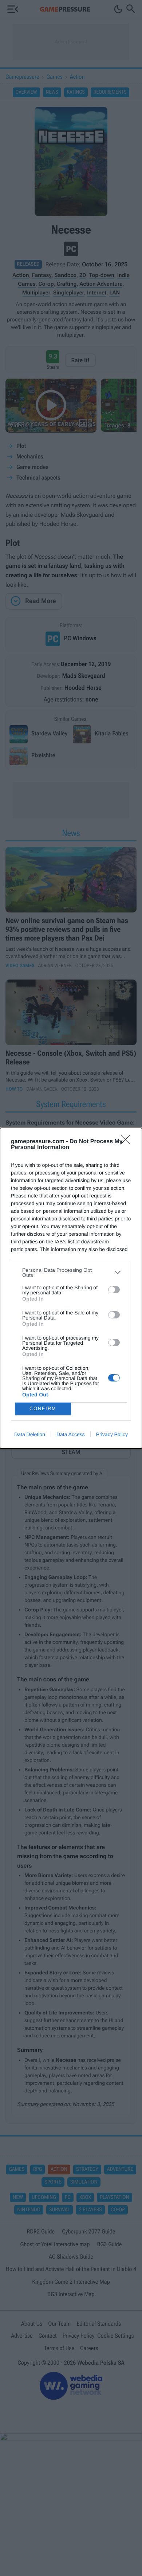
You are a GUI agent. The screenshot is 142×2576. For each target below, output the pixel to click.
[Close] (128, 1142)
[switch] (114, 1290)
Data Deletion (30, 1434)
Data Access (71, 1434)
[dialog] (71, 1288)
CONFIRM (43, 1409)
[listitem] (71, 1273)
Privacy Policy (112, 1434)
